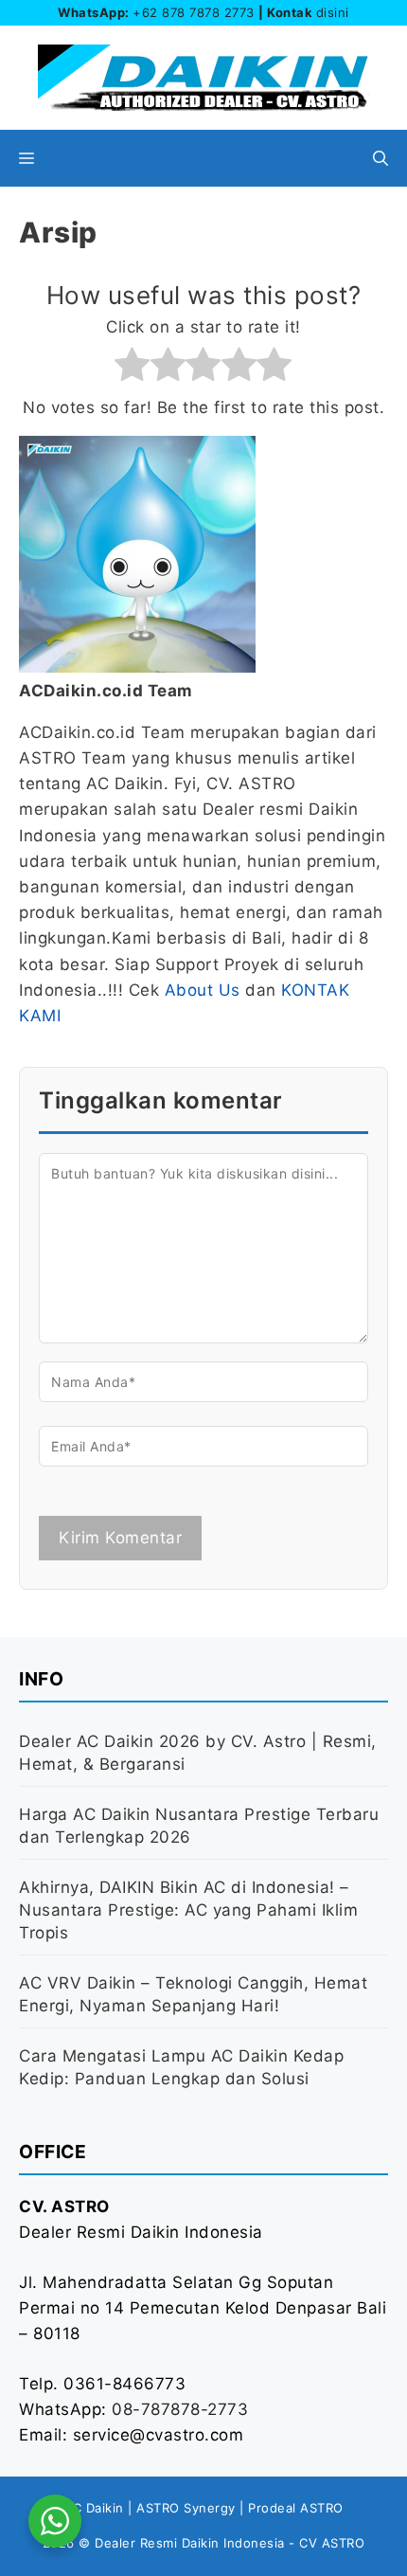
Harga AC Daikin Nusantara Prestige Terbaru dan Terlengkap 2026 (199, 1826)
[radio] (133, 368)
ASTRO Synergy (186, 2508)
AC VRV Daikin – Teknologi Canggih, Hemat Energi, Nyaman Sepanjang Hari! (193, 1994)
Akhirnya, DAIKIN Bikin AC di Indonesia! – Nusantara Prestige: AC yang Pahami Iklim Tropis (188, 1910)
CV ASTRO (332, 2543)
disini (333, 12)
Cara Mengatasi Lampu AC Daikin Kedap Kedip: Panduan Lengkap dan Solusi (181, 2067)
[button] (380, 158)
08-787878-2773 (180, 2409)
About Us (203, 990)
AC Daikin (94, 2508)
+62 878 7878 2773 (194, 12)
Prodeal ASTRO (296, 2508)
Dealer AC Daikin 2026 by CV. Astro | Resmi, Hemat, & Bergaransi (198, 1753)
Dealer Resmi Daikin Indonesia (190, 2543)
